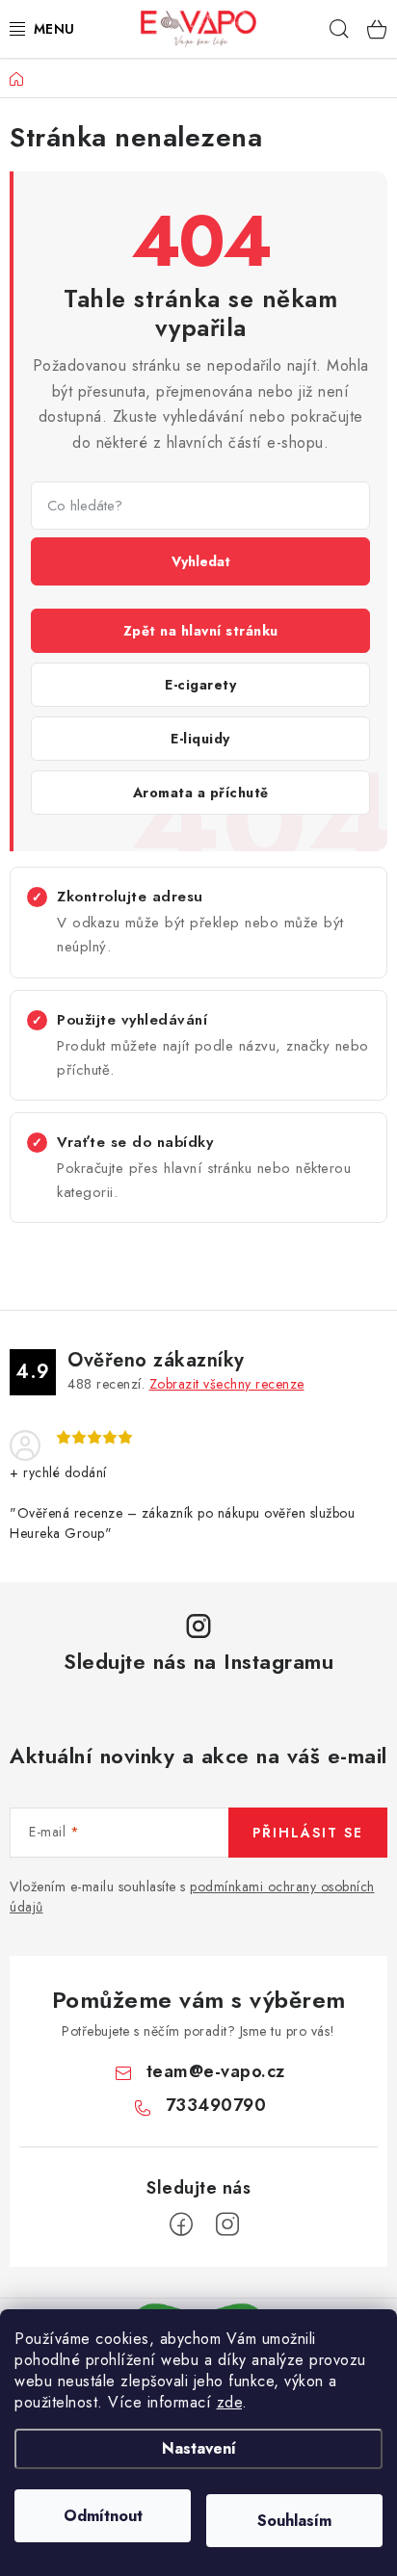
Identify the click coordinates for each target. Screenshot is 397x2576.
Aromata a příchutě (201, 793)
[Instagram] (227, 2225)
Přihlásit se (308, 1833)
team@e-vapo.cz (216, 2071)
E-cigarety (200, 685)
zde (230, 2402)
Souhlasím (294, 2521)
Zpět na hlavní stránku (201, 631)
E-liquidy (200, 739)
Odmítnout (103, 2516)
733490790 (216, 2105)
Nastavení (199, 2448)
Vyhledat (201, 561)
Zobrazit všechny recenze (227, 1384)
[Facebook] (181, 2225)
